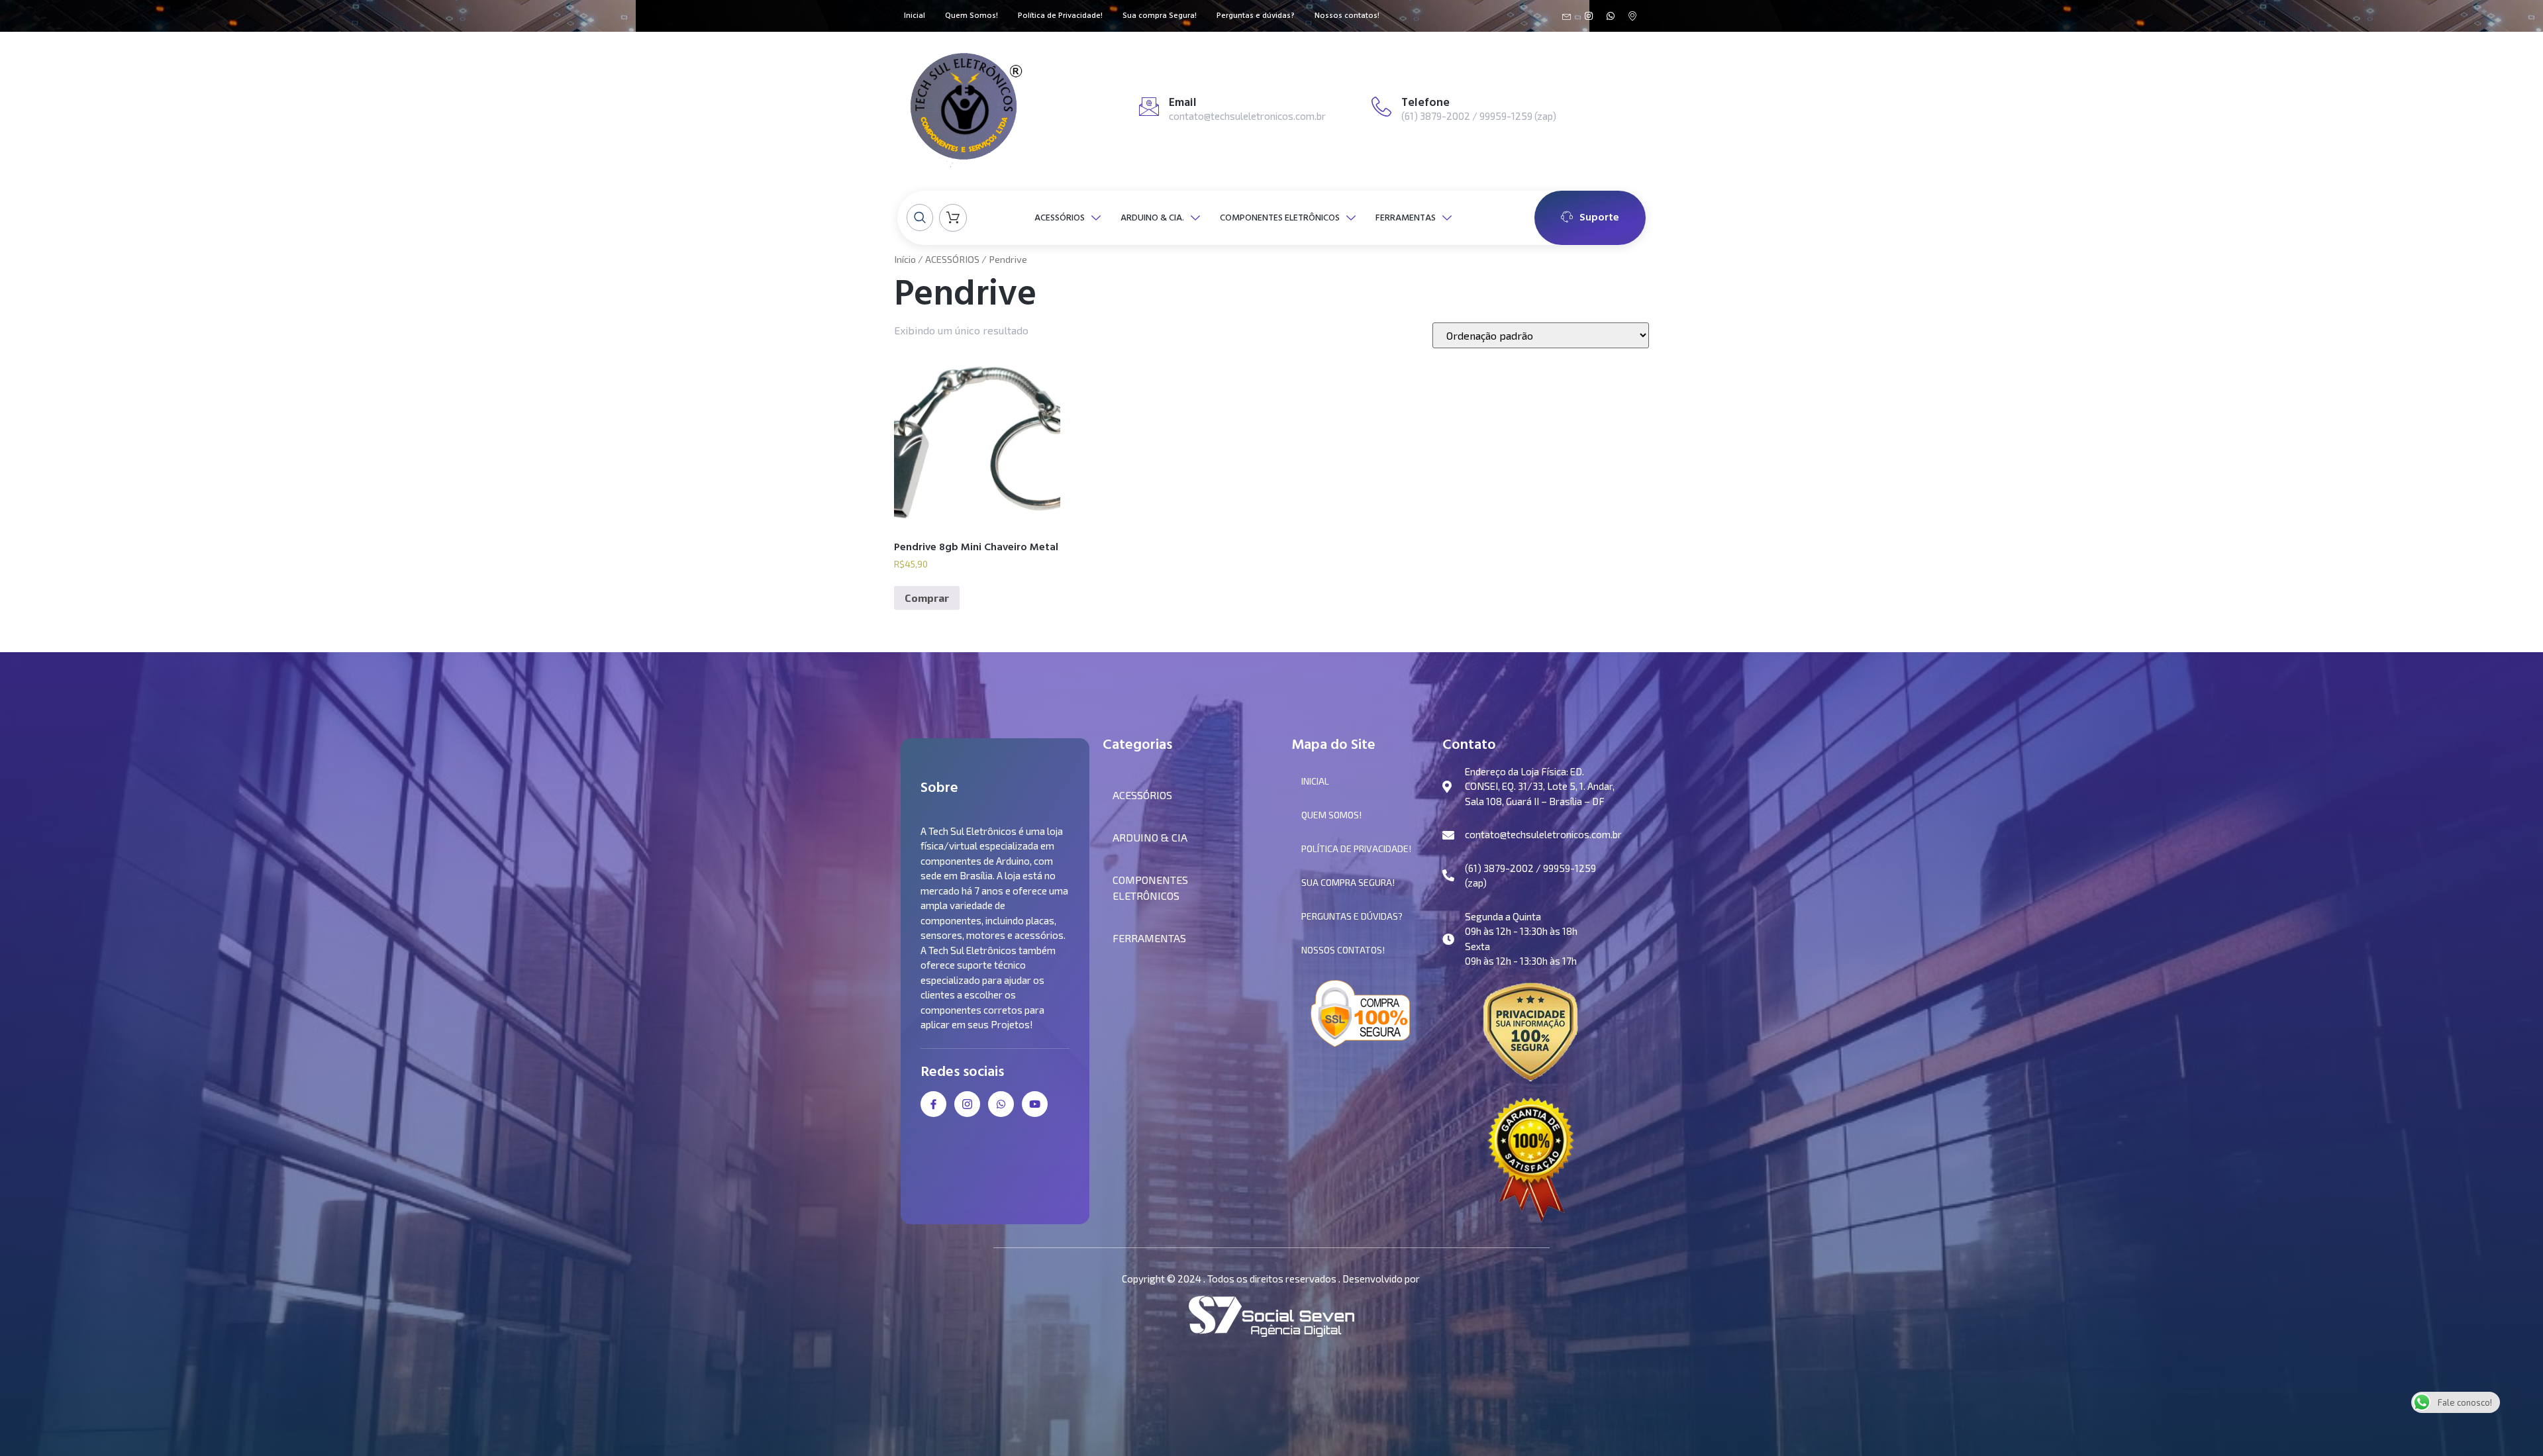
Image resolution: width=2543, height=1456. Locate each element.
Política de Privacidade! (1060, 16)
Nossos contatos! (1347, 16)
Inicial (915, 16)
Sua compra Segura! (1160, 16)
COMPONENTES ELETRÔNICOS (1280, 218)
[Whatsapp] (1611, 16)
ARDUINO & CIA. (1152, 218)
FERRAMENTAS (1406, 218)
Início (905, 259)
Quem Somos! (972, 16)
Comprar (927, 598)
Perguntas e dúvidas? (1256, 16)
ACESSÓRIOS (1060, 218)
